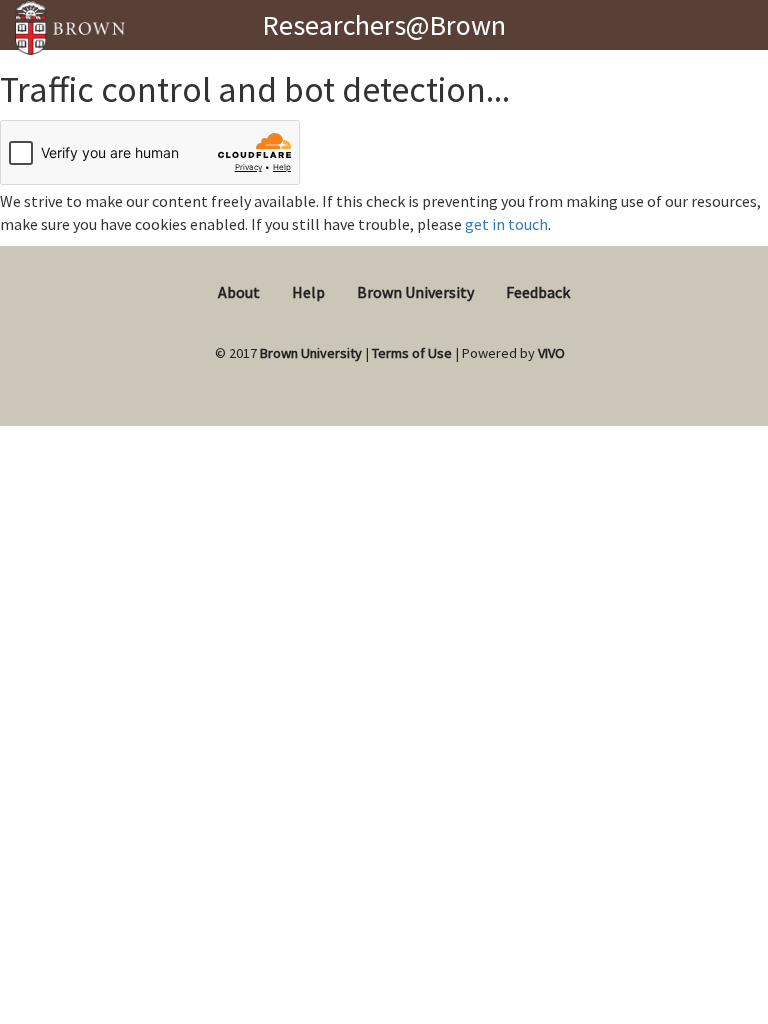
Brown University (415, 292)
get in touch (506, 224)
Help (308, 292)
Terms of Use (412, 353)
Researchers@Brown (384, 25)
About (239, 292)
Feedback (538, 292)
